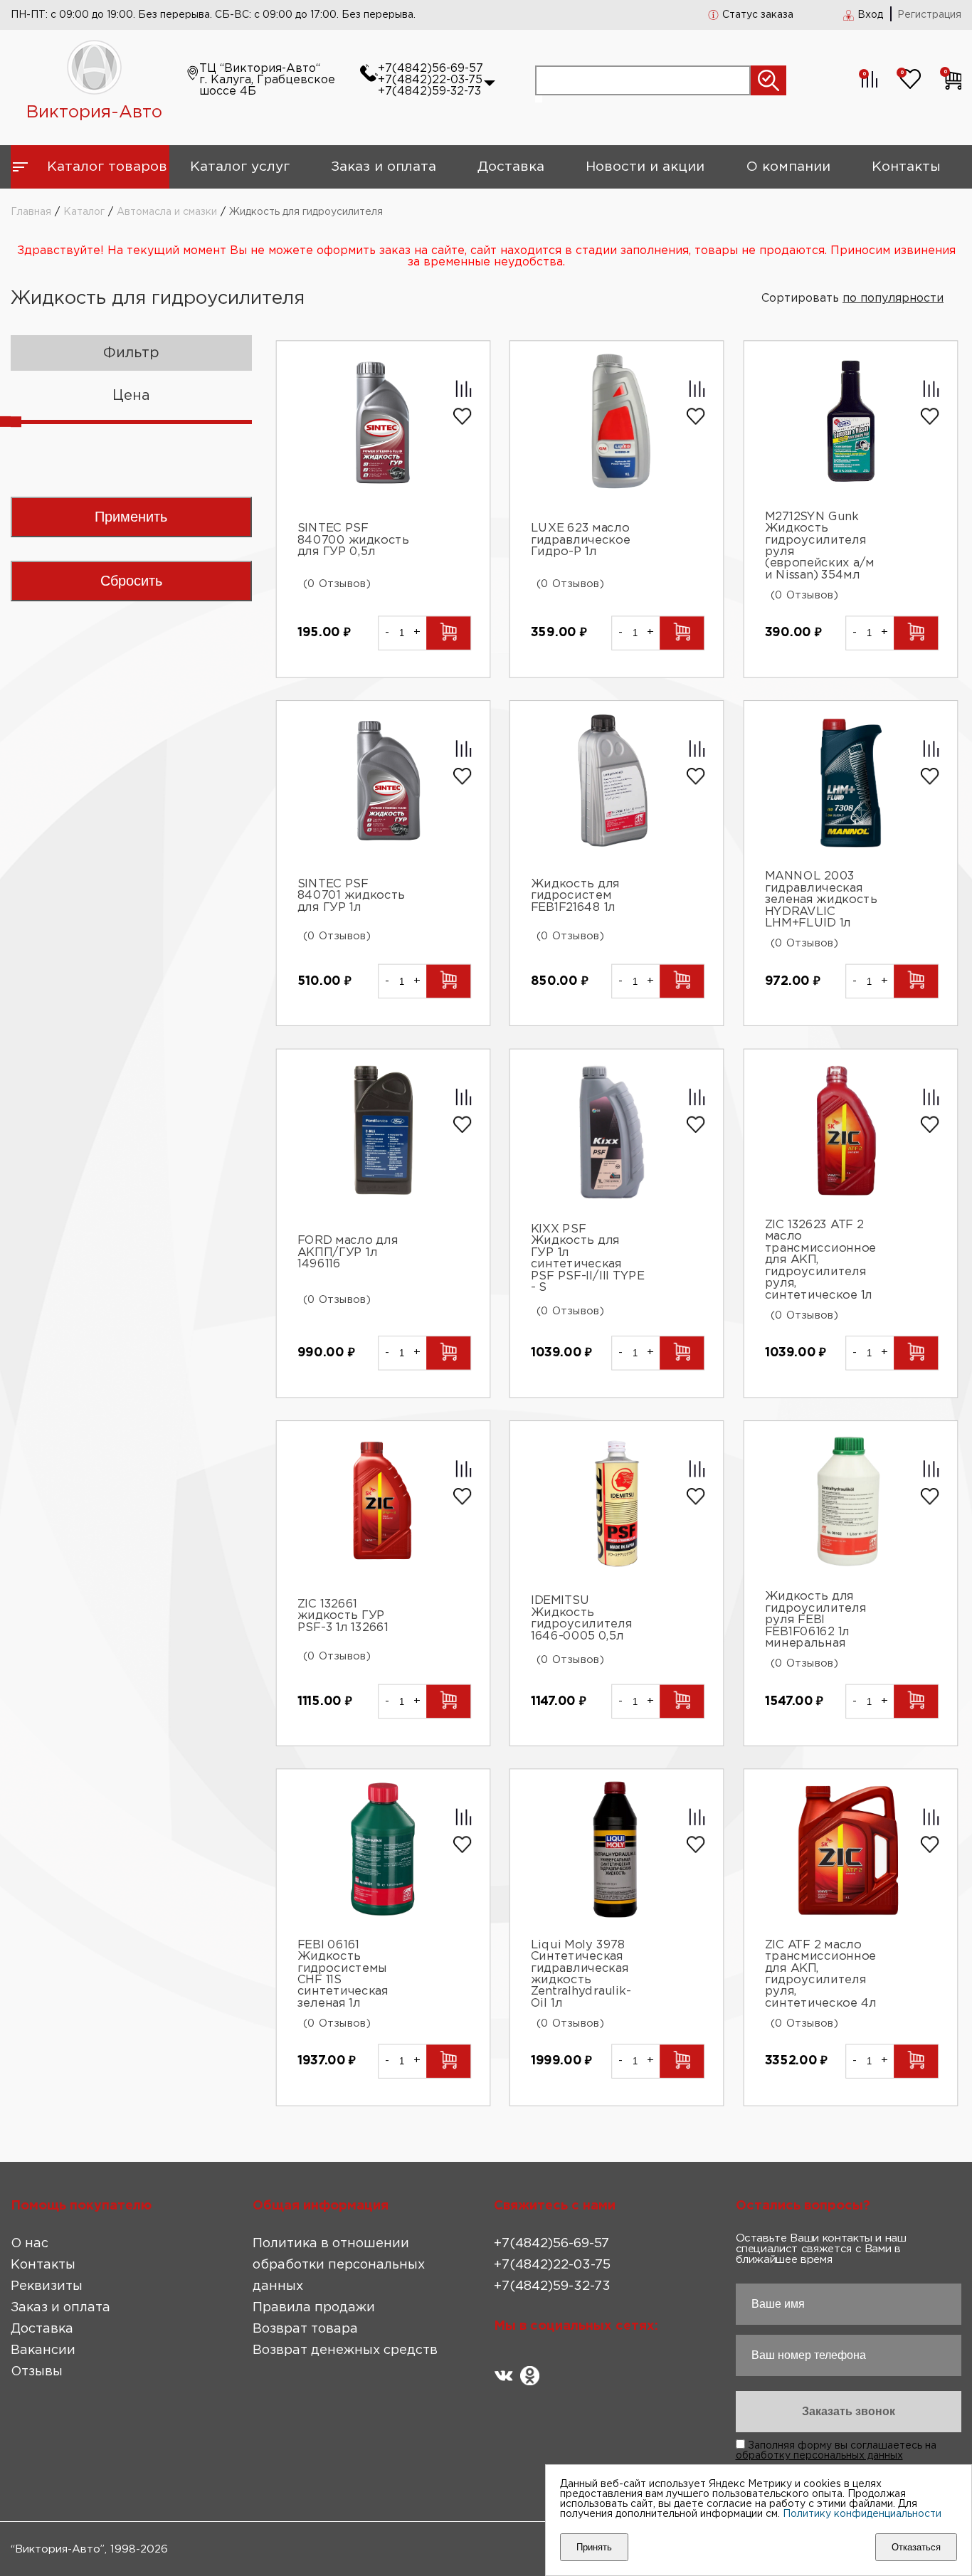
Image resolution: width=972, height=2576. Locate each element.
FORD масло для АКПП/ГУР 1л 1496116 (348, 1252)
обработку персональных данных (819, 2456)
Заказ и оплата (384, 167)
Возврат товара (305, 2329)
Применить (131, 517)
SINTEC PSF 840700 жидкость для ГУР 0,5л (353, 540)
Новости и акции (645, 167)
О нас (30, 2244)
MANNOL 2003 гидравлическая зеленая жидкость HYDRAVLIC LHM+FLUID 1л (820, 901)
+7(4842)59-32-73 (429, 91)
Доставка (511, 167)
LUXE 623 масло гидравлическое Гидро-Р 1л (581, 540)
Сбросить (131, 581)
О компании (788, 167)
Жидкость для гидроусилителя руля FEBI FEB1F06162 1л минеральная (815, 1621)
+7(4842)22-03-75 (430, 80)
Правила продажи (314, 2308)
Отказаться (916, 2547)
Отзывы (37, 2372)
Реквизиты (47, 2286)
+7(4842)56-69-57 (430, 69)
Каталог (84, 212)
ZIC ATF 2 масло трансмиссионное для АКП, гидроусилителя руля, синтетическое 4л (820, 1974)
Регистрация (929, 15)
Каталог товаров (107, 167)
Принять (594, 2547)
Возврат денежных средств (345, 2350)
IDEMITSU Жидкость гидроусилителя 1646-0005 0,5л (582, 1618)
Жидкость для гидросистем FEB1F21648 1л (575, 897)
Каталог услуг (240, 167)
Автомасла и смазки (167, 212)
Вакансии (43, 2350)
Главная (31, 212)
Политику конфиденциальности (862, 2514)
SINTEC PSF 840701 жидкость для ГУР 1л (351, 897)
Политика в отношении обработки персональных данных (339, 2265)
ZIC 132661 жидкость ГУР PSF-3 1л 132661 (343, 1617)
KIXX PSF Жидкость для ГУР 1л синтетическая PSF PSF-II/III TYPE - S (588, 1258)
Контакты (906, 167)
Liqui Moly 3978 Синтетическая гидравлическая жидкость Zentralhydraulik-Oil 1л (581, 1974)
